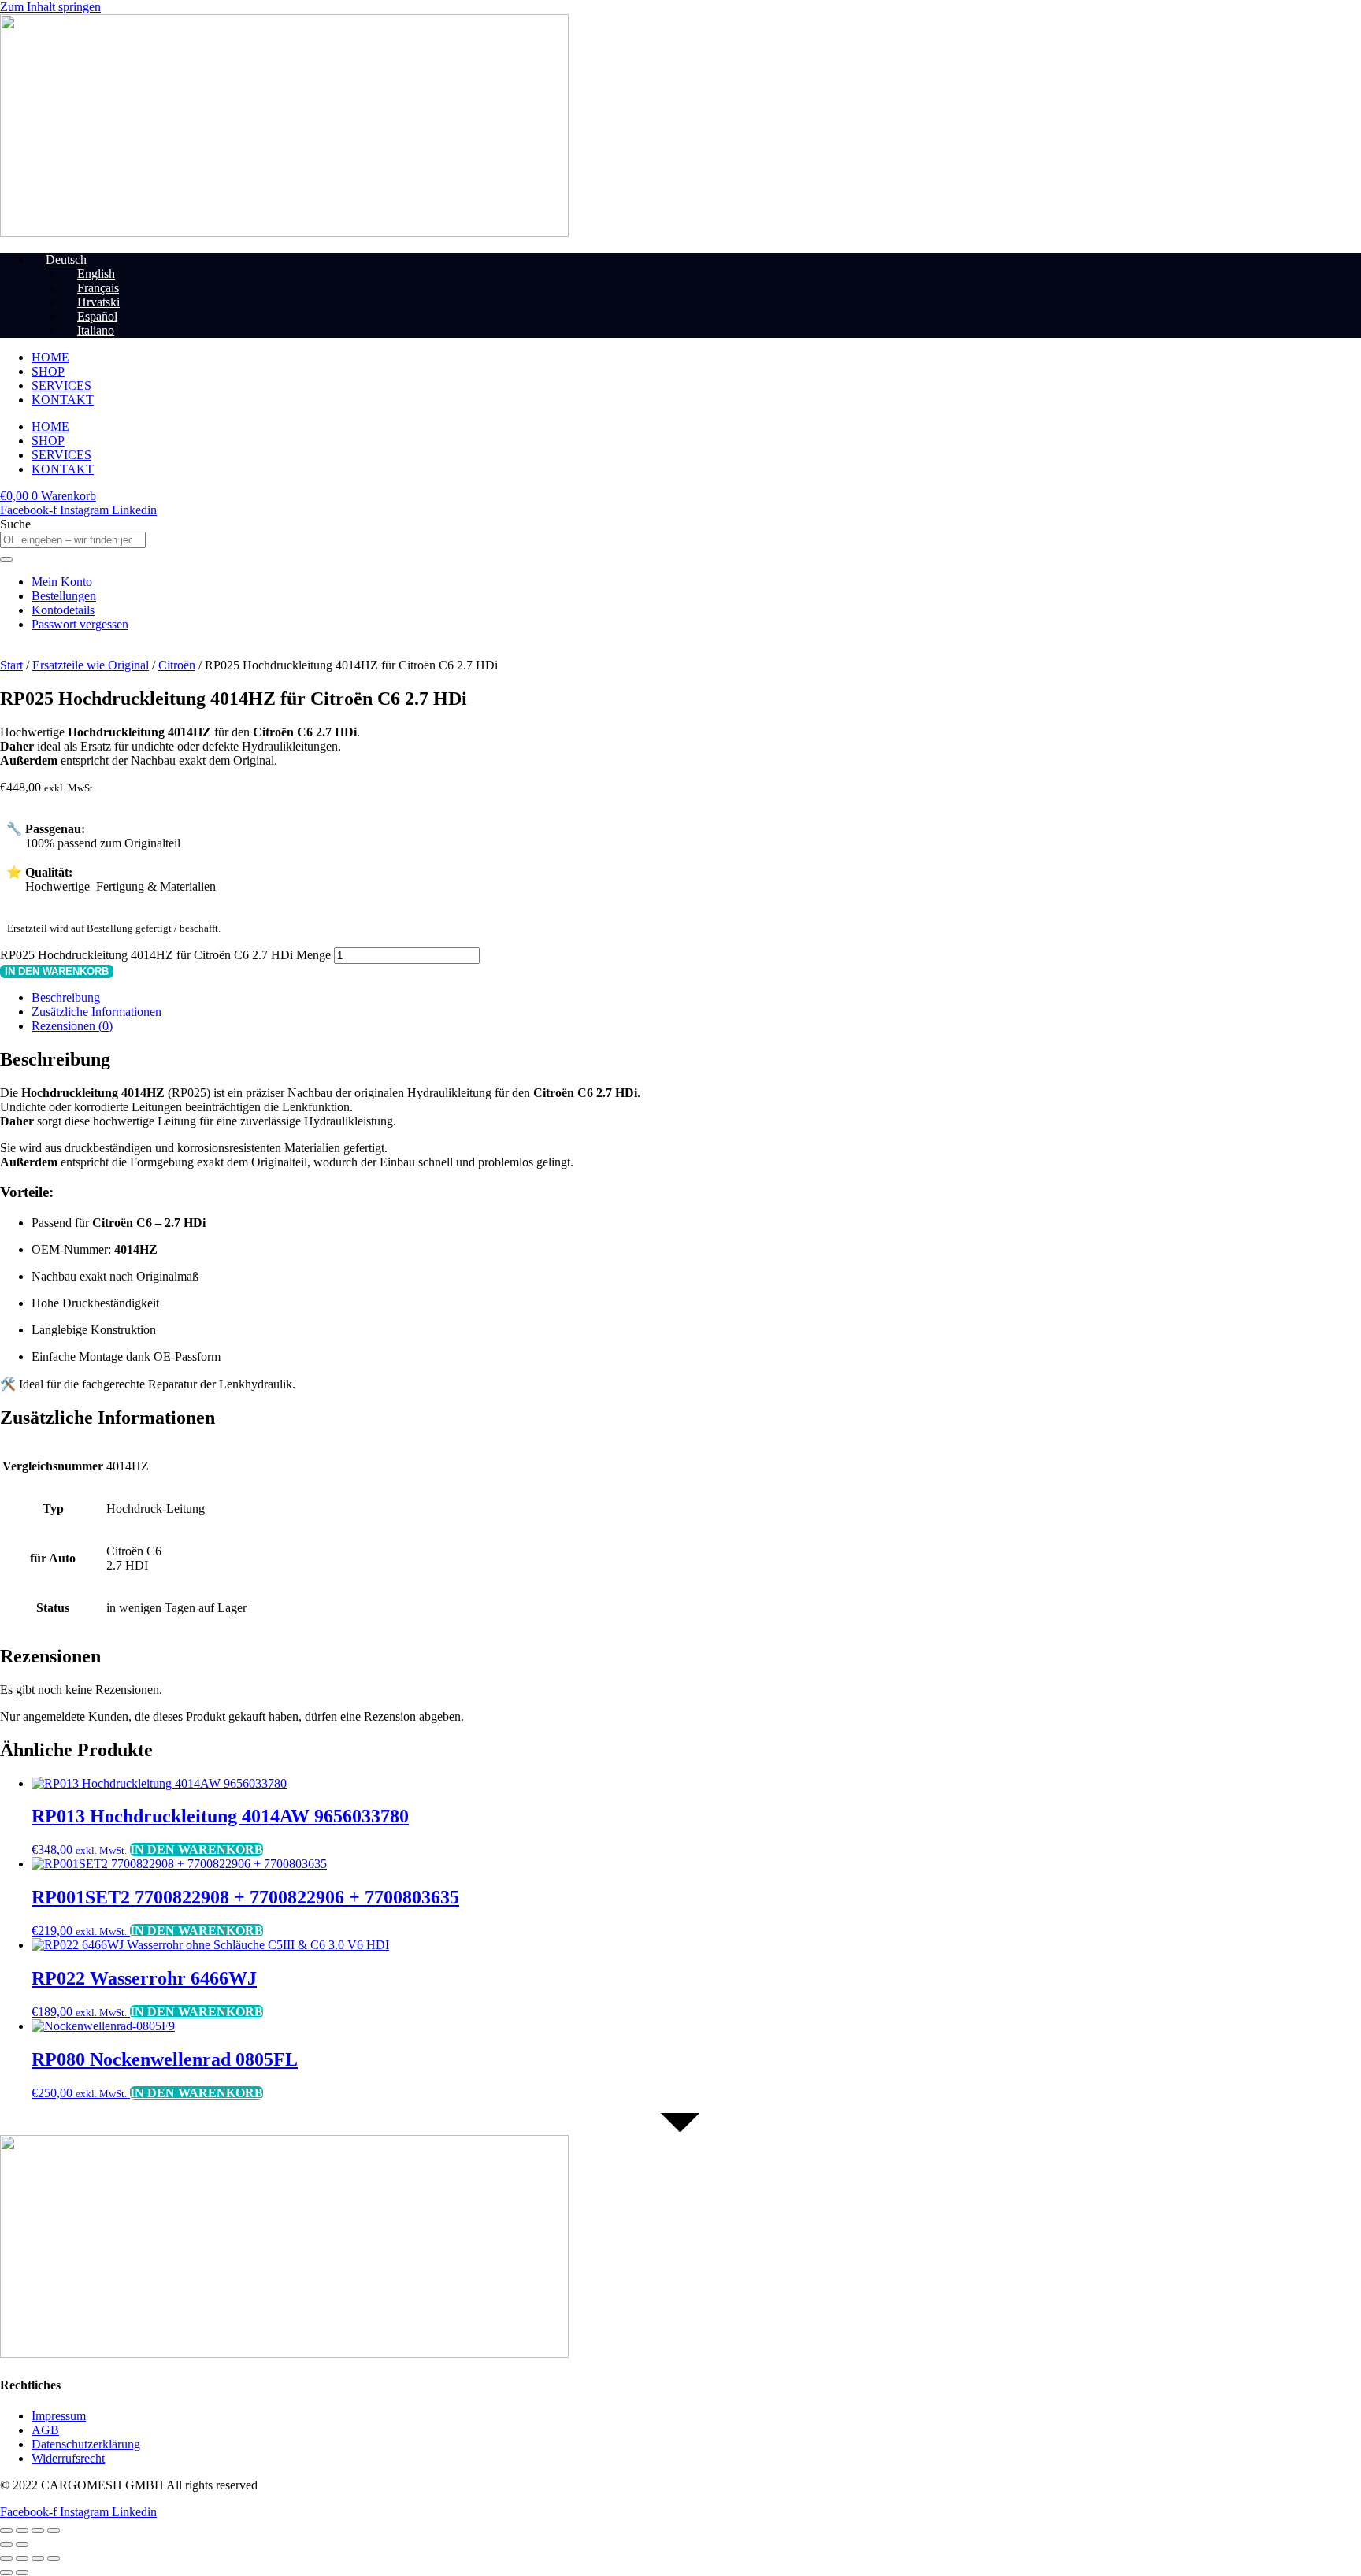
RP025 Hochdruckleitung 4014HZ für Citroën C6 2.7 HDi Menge (165, 955)
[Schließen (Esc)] (54, 2530)
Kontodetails (63, 610)
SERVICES (61, 385)
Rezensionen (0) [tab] (72, 1026)
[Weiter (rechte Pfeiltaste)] (22, 2544)
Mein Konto (62, 582)
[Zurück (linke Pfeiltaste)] (6, 2544)
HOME (50, 357)
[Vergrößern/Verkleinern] (6, 2530)
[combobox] (73, 540)
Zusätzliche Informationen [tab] (96, 1012)
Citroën (177, 665)
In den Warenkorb (57, 971)
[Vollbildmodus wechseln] (22, 2530)
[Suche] (6, 559)
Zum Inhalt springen (50, 7)
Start (11, 665)
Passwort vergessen (80, 624)
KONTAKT (63, 400)
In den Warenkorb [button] (197, 1850)
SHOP (48, 371)
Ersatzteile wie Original (91, 665)
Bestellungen (64, 596)
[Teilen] (38, 2530)
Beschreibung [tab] (66, 997)
